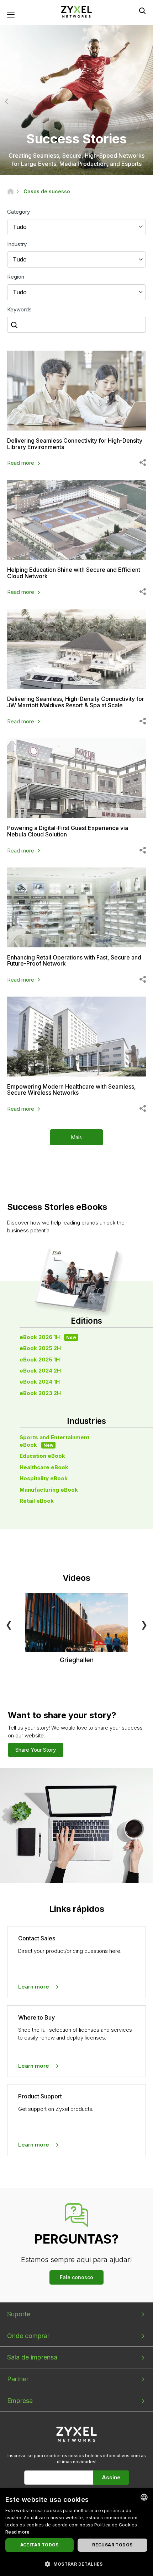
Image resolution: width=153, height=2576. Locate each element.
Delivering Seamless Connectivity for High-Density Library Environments (75, 444)
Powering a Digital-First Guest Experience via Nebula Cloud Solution (68, 831)
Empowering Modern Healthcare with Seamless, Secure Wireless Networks (72, 1090)
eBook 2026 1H (48, 1337)
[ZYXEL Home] (76, 11)
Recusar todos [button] (112, 2545)
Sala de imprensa (32, 2357)
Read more (21, 463)
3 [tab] (84, 164)
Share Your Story (36, 1750)
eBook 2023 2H (40, 1393)
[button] (76, 2564)
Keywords (19, 309)
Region (16, 277)
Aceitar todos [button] (39, 2545)
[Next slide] (145, 101)
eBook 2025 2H (40, 1348)
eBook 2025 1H (40, 1360)
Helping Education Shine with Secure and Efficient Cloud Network (74, 573)
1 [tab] (69, 164)
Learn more (34, 1987)
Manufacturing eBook (49, 1490)
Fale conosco (76, 2277)
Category (19, 212)
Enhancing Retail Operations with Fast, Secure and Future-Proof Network (74, 961)
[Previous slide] (8, 101)
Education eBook (42, 1456)
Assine (111, 2477)
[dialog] (76, 2532)
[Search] (142, 11)
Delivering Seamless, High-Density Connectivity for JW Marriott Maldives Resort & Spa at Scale (76, 702)
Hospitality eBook (44, 1478)
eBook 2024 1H (40, 1382)
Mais (76, 1137)
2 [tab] (76, 164)
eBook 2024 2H (40, 1371)
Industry (17, 244)
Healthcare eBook (44, 1467)
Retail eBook (37, 1501)
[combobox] (144, 2497)
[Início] (10, 191)
